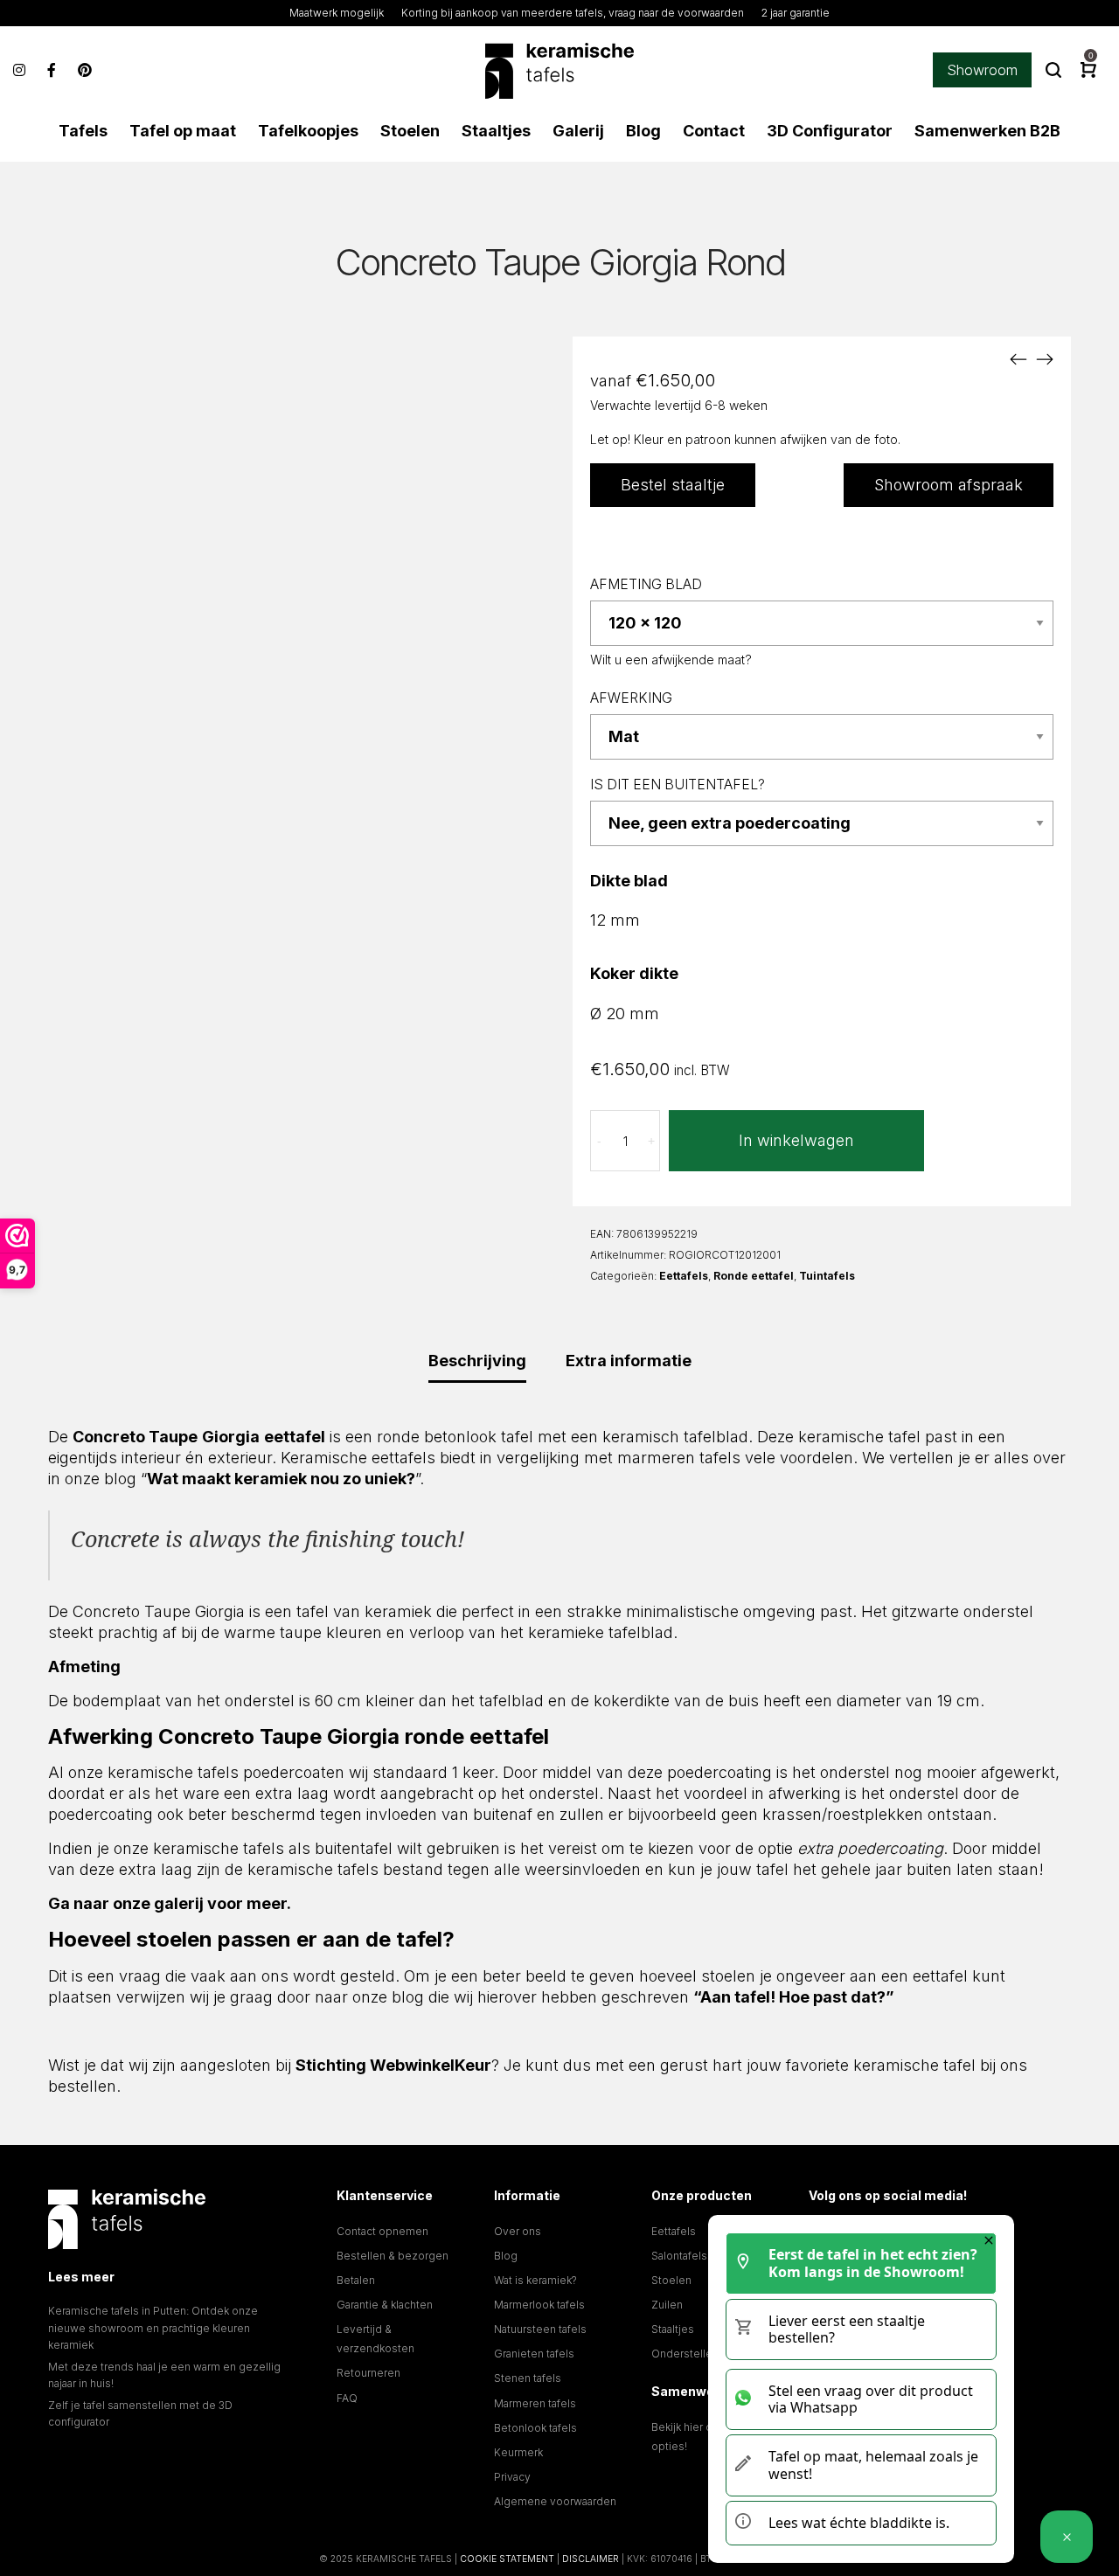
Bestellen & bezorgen (393, 2256)
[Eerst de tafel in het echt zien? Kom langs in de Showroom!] (1067, 2537)
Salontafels (679, 2256)
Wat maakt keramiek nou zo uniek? (281, 1479)
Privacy (512, 2477)
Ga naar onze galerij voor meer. (170, 1903)
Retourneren (368, 2373)
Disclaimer (591, 2559)
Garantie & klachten (385, 2305)
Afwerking (631, 698)
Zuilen (667, 2305)
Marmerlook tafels (539, 2305)
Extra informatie (629, 1361)
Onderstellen (685, 2354)
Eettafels (684, 1276)
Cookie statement (507, 2559)
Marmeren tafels (535, 2403)
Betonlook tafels (535, 2428)
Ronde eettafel (754, 1276)
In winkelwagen (796, 1140)
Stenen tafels (528, 2378)
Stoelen (671, 2280)
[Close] (989, 2240)
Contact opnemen (382, 2231)
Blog (506, 2256)
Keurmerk (518, 2452)
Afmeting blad (646, 584)
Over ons (518, 2231)
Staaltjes (673, 2329)
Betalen (356, 2280)
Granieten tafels (534, 2354)
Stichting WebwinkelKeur (393, 2065)
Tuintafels (827, 1276)
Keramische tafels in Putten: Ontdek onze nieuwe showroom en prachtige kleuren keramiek (153, 2327)
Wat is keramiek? (535, 2280)
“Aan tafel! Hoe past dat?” (794, 1997)
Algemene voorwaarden (555, 2501)
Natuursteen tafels (540, 2329)
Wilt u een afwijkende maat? (671, 660)
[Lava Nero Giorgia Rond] (1045, 358)
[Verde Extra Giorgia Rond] (1018, 358)
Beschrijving (477, 1361)
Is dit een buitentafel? (678, 785)
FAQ (347, 2398)
